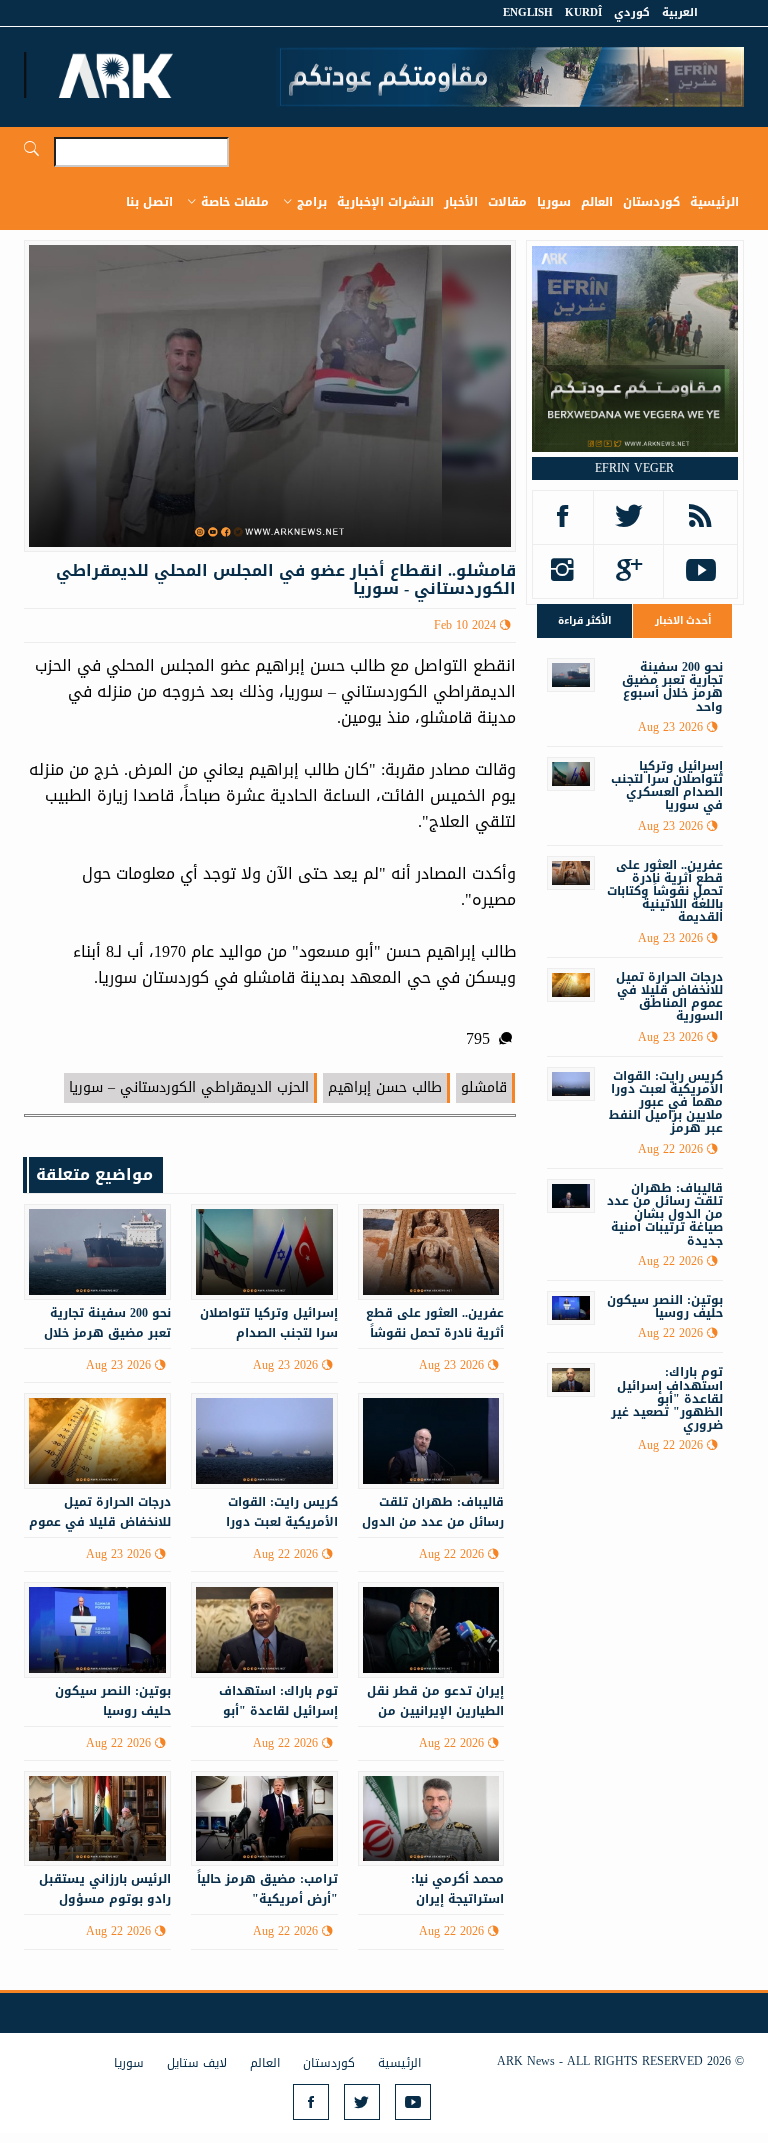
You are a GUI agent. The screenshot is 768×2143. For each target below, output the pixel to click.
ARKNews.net (119, 75)
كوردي (632, 12)
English (528, 12)
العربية (680, 12)
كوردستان (651, 202)
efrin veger (634, 468)
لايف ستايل (197, 2063)
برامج (312, 202)
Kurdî (583, 12)
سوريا (554, 202)
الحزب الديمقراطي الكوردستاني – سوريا (189, 1087)
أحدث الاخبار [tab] (683, 620)
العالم (597, 202)
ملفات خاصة (235, 202)
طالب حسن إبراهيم (385, 1087)
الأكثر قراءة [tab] (584, 620)
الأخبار (461, 202)
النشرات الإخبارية (385, 202)
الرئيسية (714, 202)
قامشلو (484, 1087)
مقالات (507, 202)
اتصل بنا (149, 202)
